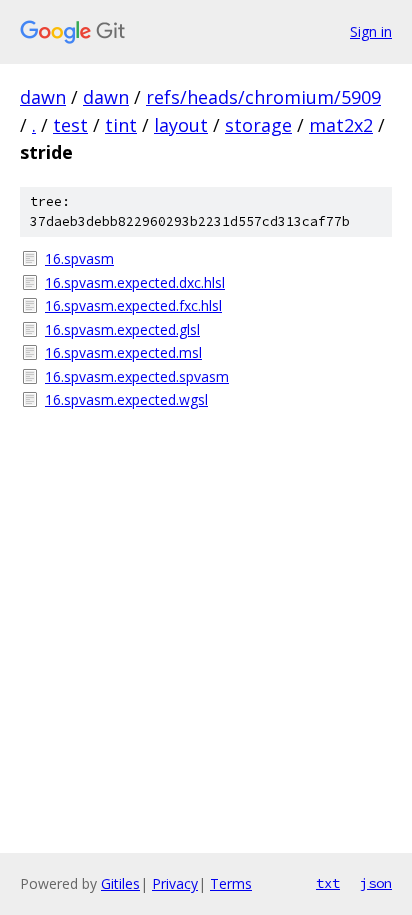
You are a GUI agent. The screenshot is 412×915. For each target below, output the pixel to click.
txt (328, 883)
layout (181, 125)
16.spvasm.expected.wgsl (126, 399)
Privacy (175, 883)
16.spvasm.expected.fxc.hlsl (133, 305)
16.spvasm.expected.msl (123, 352)
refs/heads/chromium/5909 (263, 97)
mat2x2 (341, 125)
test (70, 125)
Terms (231, 883)
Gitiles (120, 883)
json (376, 883)
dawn (43, 97)
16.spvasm (79, 258)
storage (258, 125)
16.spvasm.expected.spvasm (137, 376)
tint (121, 125)
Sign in (371, 31)
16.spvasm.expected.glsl (122, 329)
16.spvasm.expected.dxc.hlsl (135, 282)
